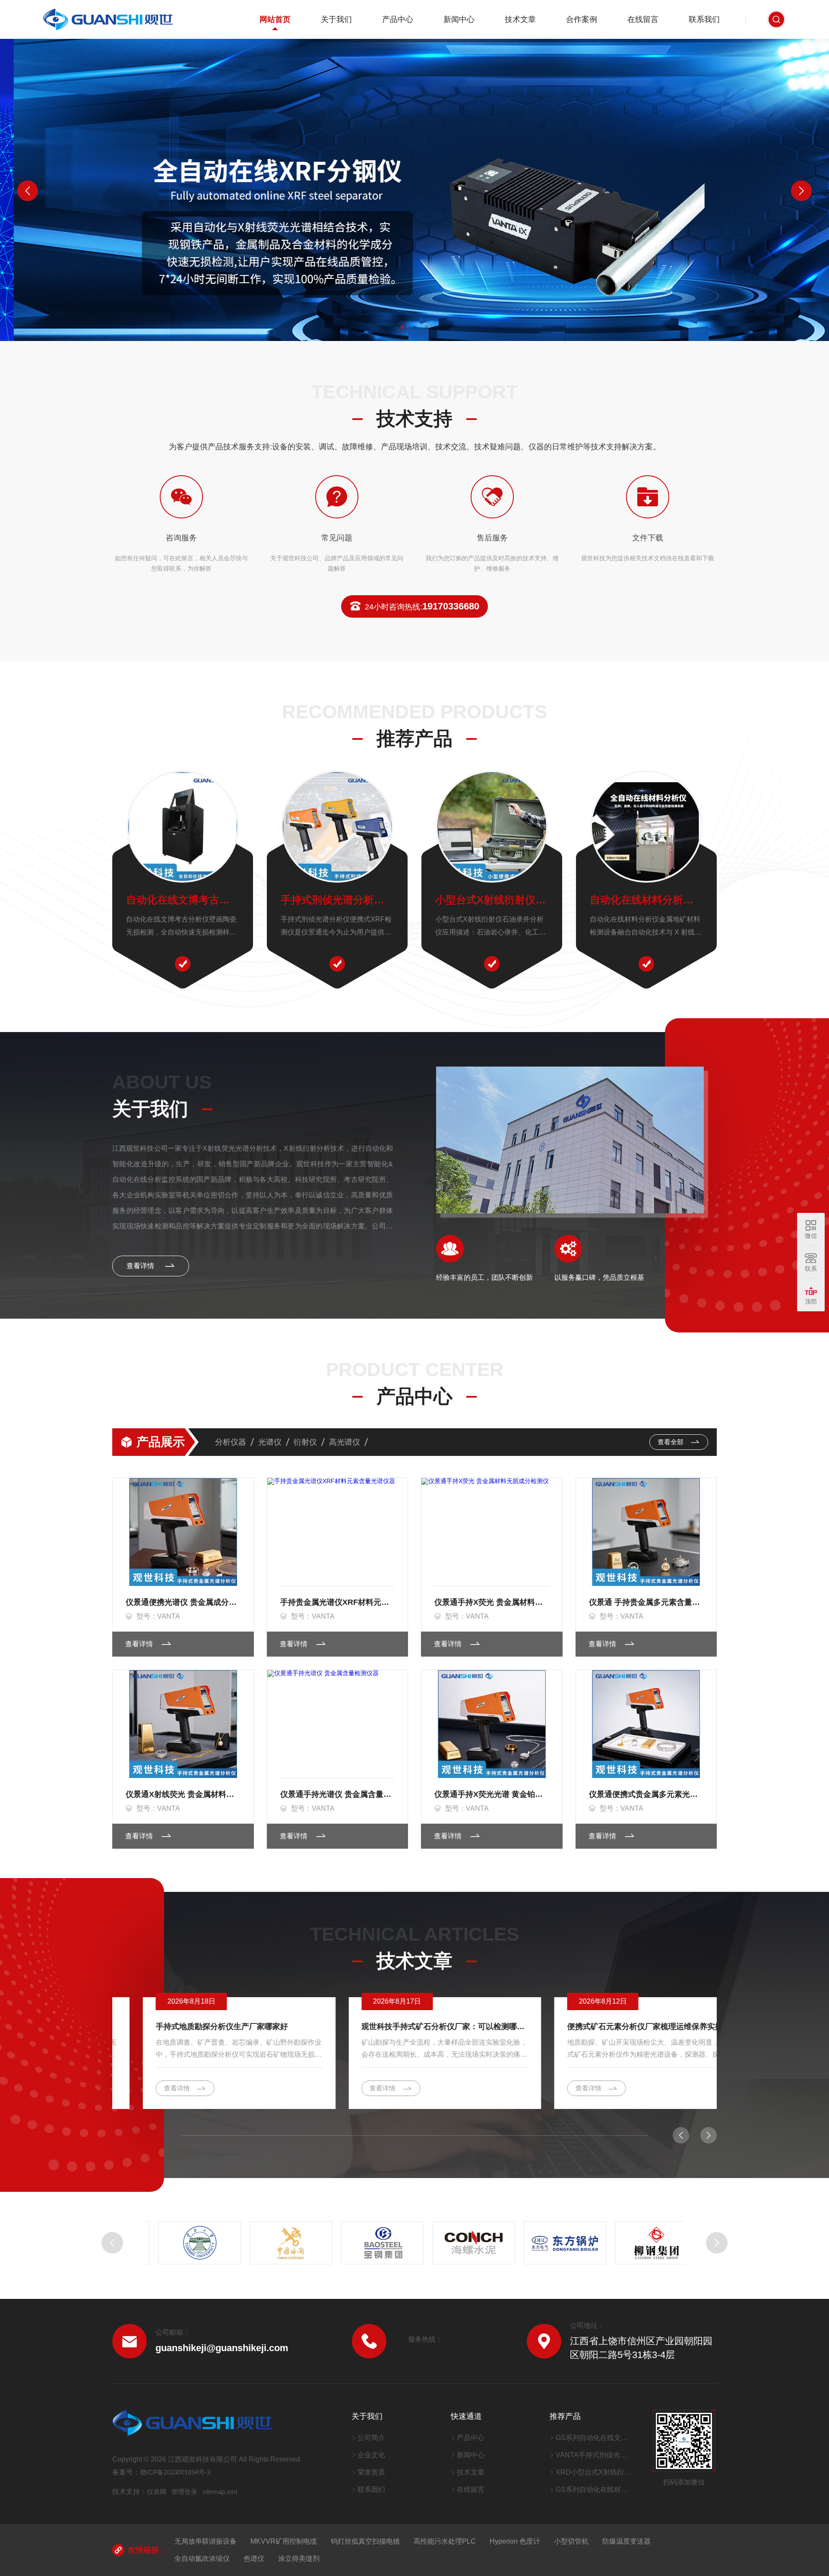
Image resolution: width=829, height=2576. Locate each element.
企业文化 (371, 2455)
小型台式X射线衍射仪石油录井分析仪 (492, 900)
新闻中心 (459, 19)
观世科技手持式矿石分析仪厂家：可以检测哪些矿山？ (415, 2027)
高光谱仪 (345, 1442)
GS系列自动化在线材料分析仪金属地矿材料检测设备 (593, 2489)
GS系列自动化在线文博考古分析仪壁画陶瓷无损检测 (593, 2438)
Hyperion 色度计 (515, 2541)
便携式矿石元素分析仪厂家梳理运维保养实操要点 (620, 2027)
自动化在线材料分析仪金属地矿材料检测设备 (646, 900)
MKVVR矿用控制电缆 (284, 2541)
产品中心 (398, 19)
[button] (402, 327)
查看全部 (671, 1442)
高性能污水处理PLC (445, 2541)
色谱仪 (254, 2559)
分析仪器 (231, 1442)
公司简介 (371, 2438)
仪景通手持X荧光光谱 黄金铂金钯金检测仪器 (492, 1794)
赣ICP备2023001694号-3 (175, 2472)
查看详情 (141, 1266)
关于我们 (336, 19)
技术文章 (520, 19)
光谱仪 (270, 1442)
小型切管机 (571, 2541)
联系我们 (704, 19)
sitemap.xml (220, 2492)
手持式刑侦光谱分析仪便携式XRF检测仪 (337, 900)
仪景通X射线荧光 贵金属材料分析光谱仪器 (183, 1794)
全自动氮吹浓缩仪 (202, 2559)
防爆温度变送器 (626, 2541)
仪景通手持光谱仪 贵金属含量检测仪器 (338, 1794)
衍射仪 (305, 1442)
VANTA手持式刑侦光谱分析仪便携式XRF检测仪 (593, 2455)
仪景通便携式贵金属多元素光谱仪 (646, 1794)
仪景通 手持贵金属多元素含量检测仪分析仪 (646, 1602)
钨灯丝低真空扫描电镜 (365, 2541)
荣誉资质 (371, 2472)
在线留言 (643, 19)
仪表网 (157, 2492)
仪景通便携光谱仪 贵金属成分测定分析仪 (183, 1602)
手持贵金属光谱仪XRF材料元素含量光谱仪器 (338, 1602)
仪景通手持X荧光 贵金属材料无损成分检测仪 (492, 1602)
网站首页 (275, 19)
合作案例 (582, 19)
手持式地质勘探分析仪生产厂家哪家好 (191, 2027)
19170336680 (422, 606)
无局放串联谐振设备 (206, 2541)
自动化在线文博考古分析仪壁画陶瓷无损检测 (183, 900)
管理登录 (184, 2492)
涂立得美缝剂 (299, 2559)
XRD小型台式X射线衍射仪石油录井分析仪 (593, 2472)
